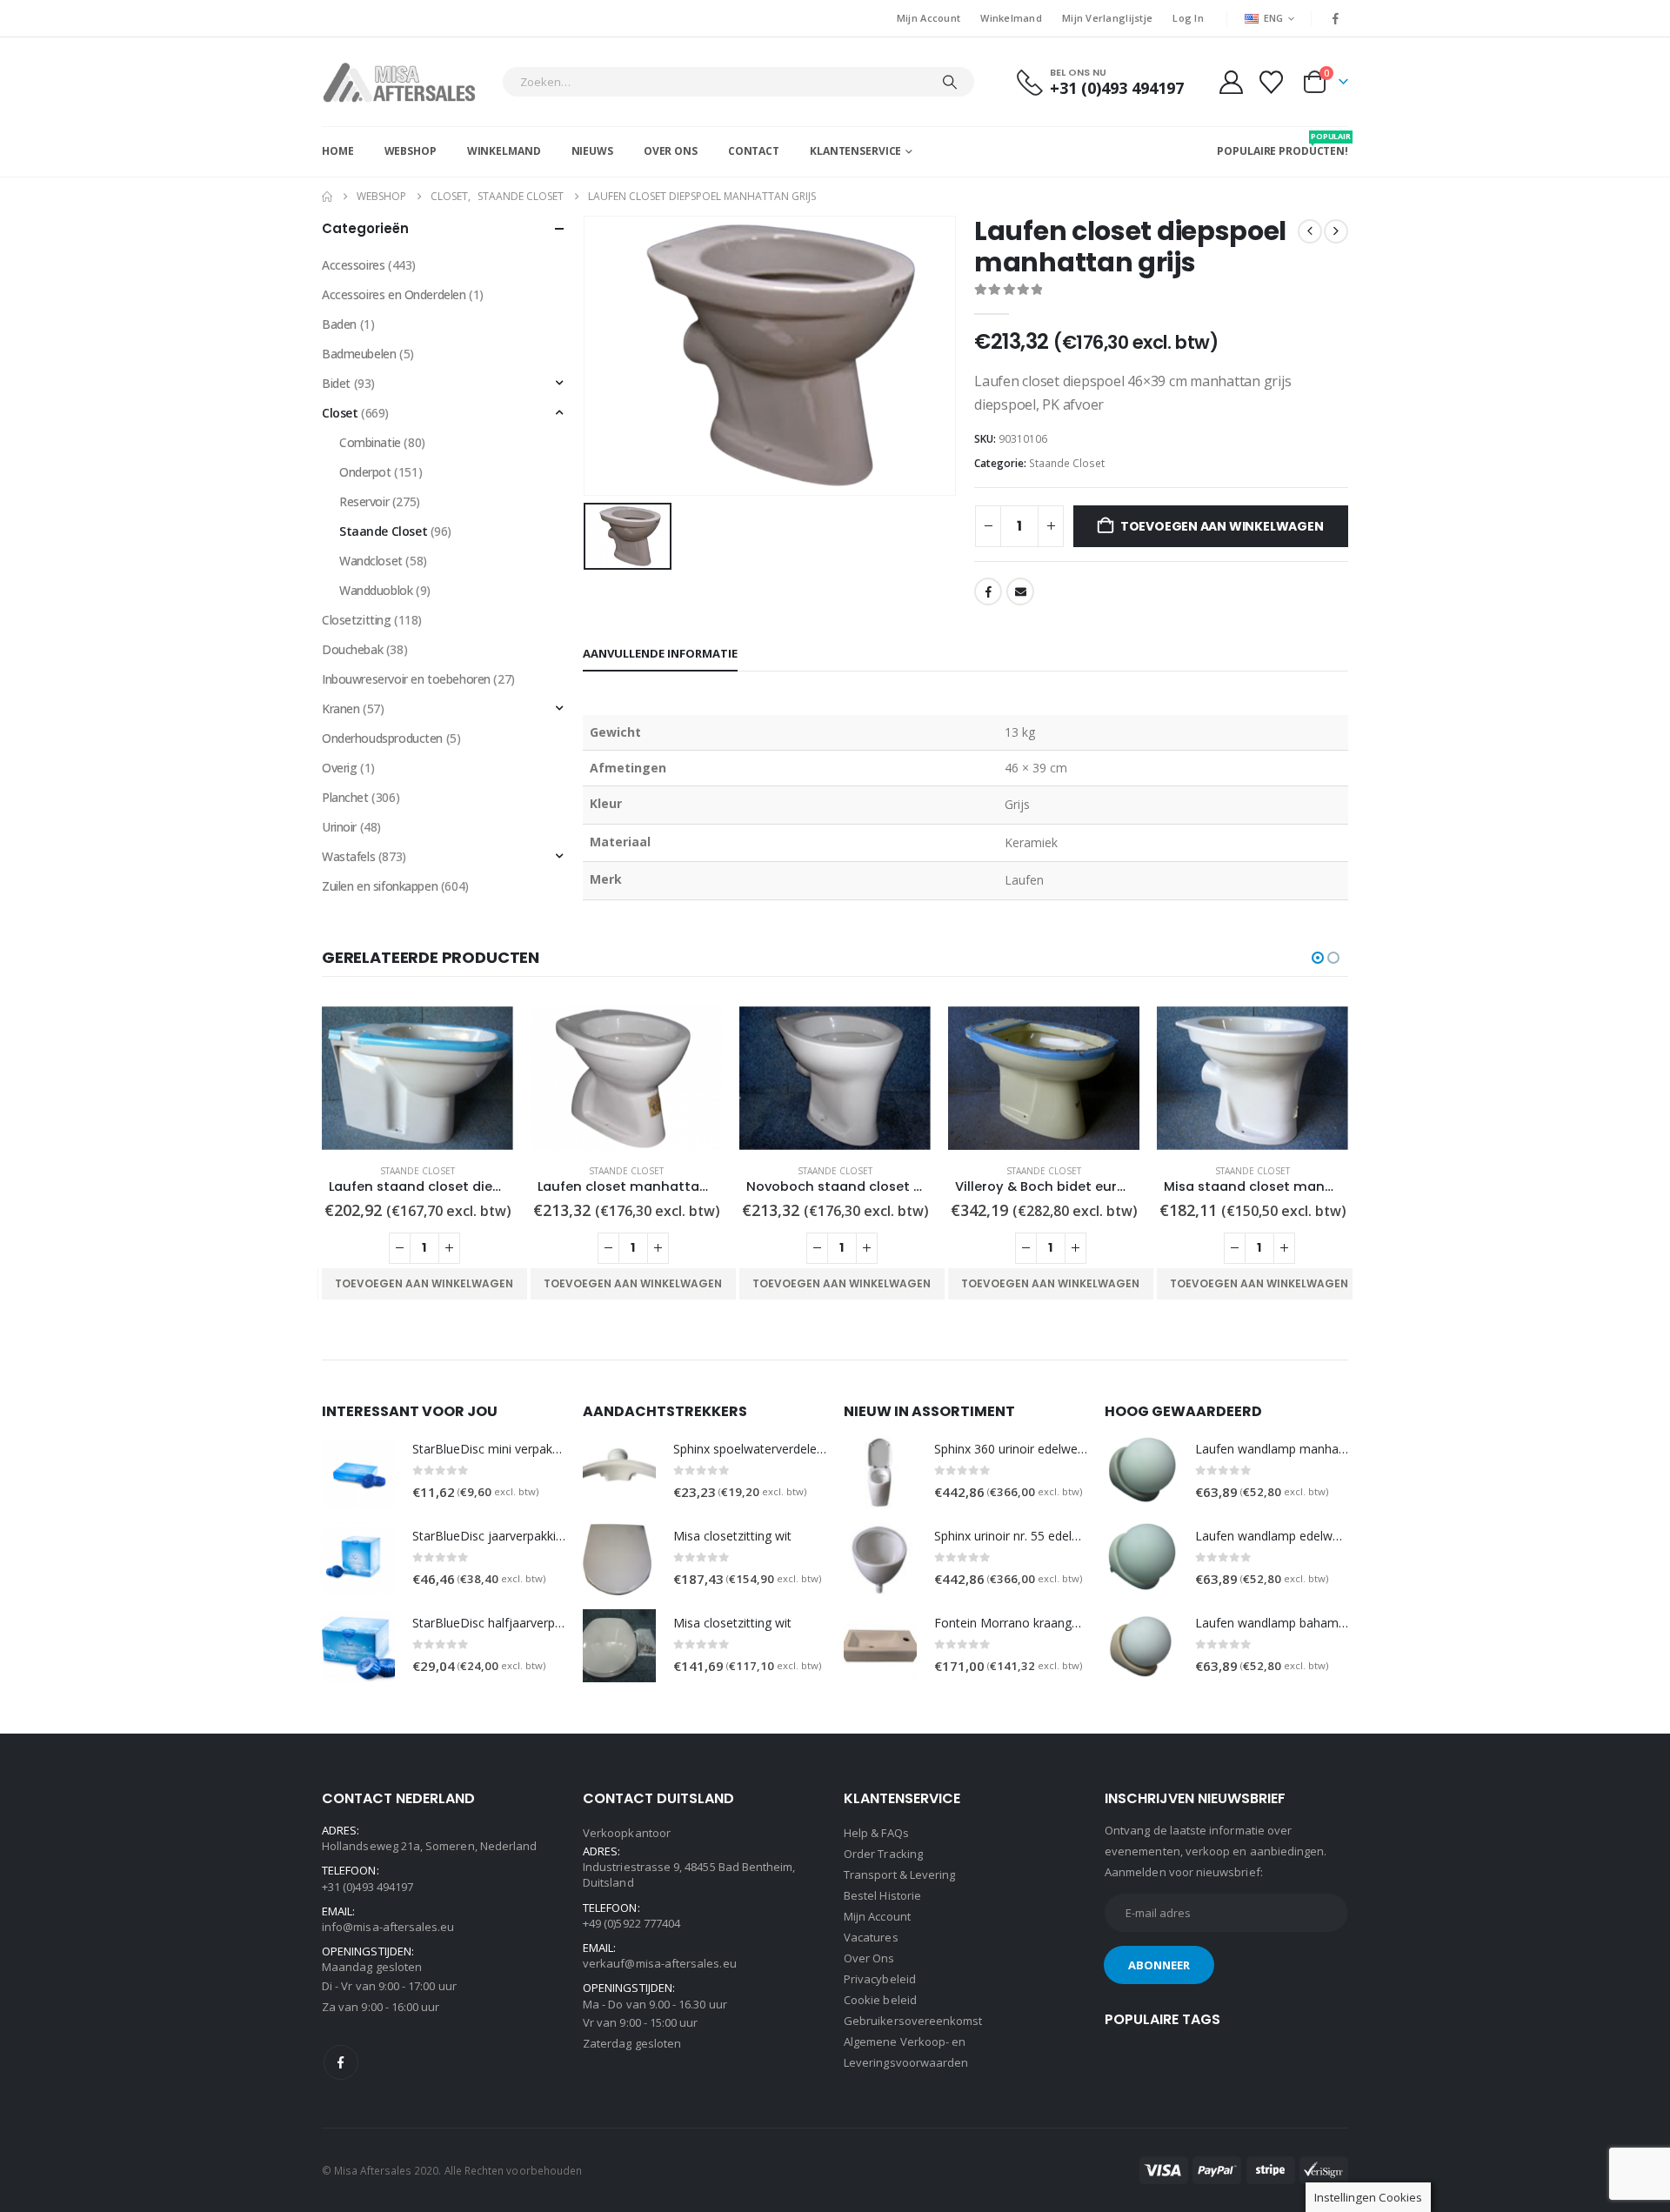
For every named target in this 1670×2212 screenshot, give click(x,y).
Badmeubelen (359, 354)
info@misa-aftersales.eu (388, 1927)
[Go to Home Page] (327, 197)
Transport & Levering (899, 1875)
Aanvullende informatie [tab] (660, 653)
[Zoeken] (950, 82)
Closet (340, 413)
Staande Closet (1067, 463)
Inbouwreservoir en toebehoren (406, 679)
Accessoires (353, 265)
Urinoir (339, 827)
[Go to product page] (417, 1078)
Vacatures (871, 1937)
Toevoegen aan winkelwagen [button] (424, 1283)
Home (338, 151)
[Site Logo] (407, 82)
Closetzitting (357, 620)
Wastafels (348, 856)
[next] (1336, 231)
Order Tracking (883, 1854)
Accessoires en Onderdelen (394, 294)
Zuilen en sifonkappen (380, 886)
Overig (339, 768)
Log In (1188, 18)
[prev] (1310, 231)
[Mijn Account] (1231, 82)
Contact (754, 151)
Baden (339, 324)
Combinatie (370, 442)
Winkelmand (1011, 18)
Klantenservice (855, 151)
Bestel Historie (882, 1895)
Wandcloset (371, 561)
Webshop (411, 151)
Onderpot (365, 472)
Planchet (345, 797)
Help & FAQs (876, 1833)
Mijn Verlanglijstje (1107, 18)
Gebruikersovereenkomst (913, 2021)
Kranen (341, 708)
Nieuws (592, 151)
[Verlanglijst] (1272, 82)
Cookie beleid (880, 2000)
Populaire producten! (1283, 144)
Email (1020, 591)
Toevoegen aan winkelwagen (1222, 526)
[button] (1318, 958)
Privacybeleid (880, 1979)
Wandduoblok (376, 590)
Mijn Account (929, 18)
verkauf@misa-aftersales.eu (660, 1963)
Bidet (336, 383)
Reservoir (364, 501)
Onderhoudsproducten (382, 738)
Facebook (988, 591)
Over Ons (671, 151)
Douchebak (352, 649)
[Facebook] (1336, 18)
